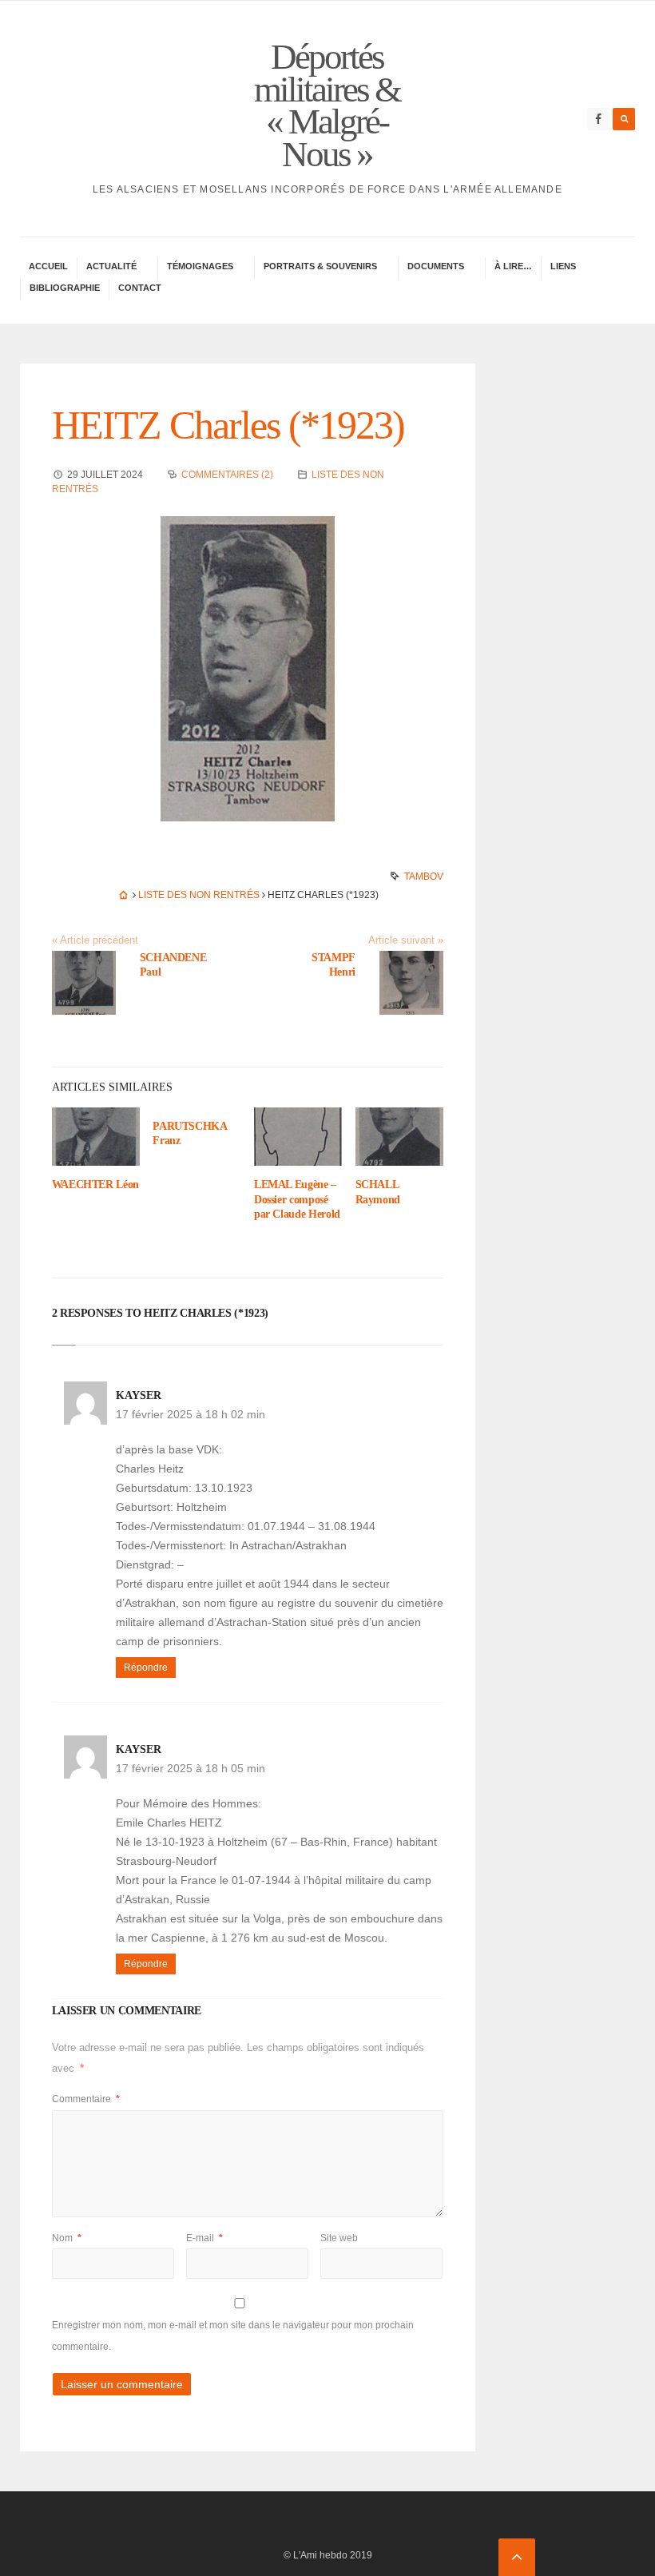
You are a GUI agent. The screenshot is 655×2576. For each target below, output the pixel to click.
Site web (339, 2238)
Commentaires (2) (227, 475)
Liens (563, 266)
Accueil (48, 266)
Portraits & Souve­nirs (320, 266)
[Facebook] (598, 119)
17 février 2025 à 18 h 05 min (191, 1768)
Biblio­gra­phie (65, 288)
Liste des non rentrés (199, 895)
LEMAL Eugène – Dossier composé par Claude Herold (297, 1199)
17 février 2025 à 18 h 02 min (191, 1414)
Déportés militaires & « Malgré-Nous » (327, 105)
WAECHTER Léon (95, 1185)
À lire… (513, 266)
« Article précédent (95, 940)
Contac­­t (140, 288)
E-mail (204, 2238)
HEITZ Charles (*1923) (228, 425)
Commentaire (86, 2099)
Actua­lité (111, 266)
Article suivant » (406, 940)
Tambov (424, 877)
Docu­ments (436, 266)
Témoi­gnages (200, 266)
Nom (67, 2238)
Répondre (146, 1668)
